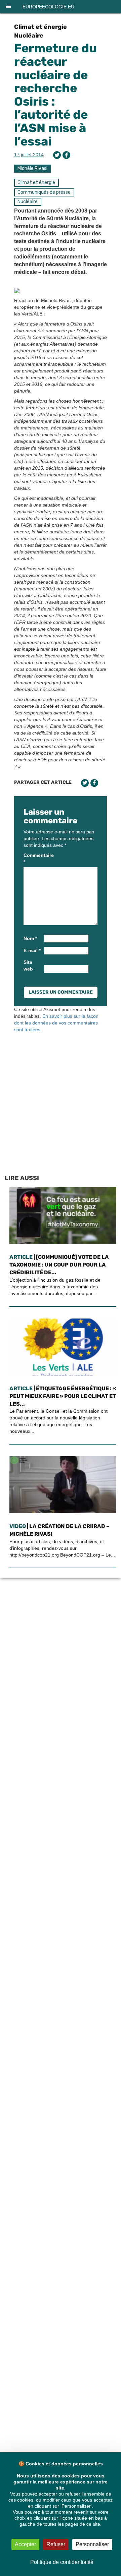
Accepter (25, 2544)
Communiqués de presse (44, 192)
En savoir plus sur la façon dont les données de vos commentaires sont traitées (56, 1023)
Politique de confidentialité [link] (62, 2562)
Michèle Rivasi (32, 168)
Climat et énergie (41, 27)
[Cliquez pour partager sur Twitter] (57, 155)
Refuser (56, 2544)
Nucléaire (29, 36)
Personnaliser (92, 2544)
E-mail (32, 950)
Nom (30, 938)
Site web (28, 965)
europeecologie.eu (48, 7)
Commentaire (33, 859)
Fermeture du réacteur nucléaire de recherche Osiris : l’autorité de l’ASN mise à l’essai (55, 95)
